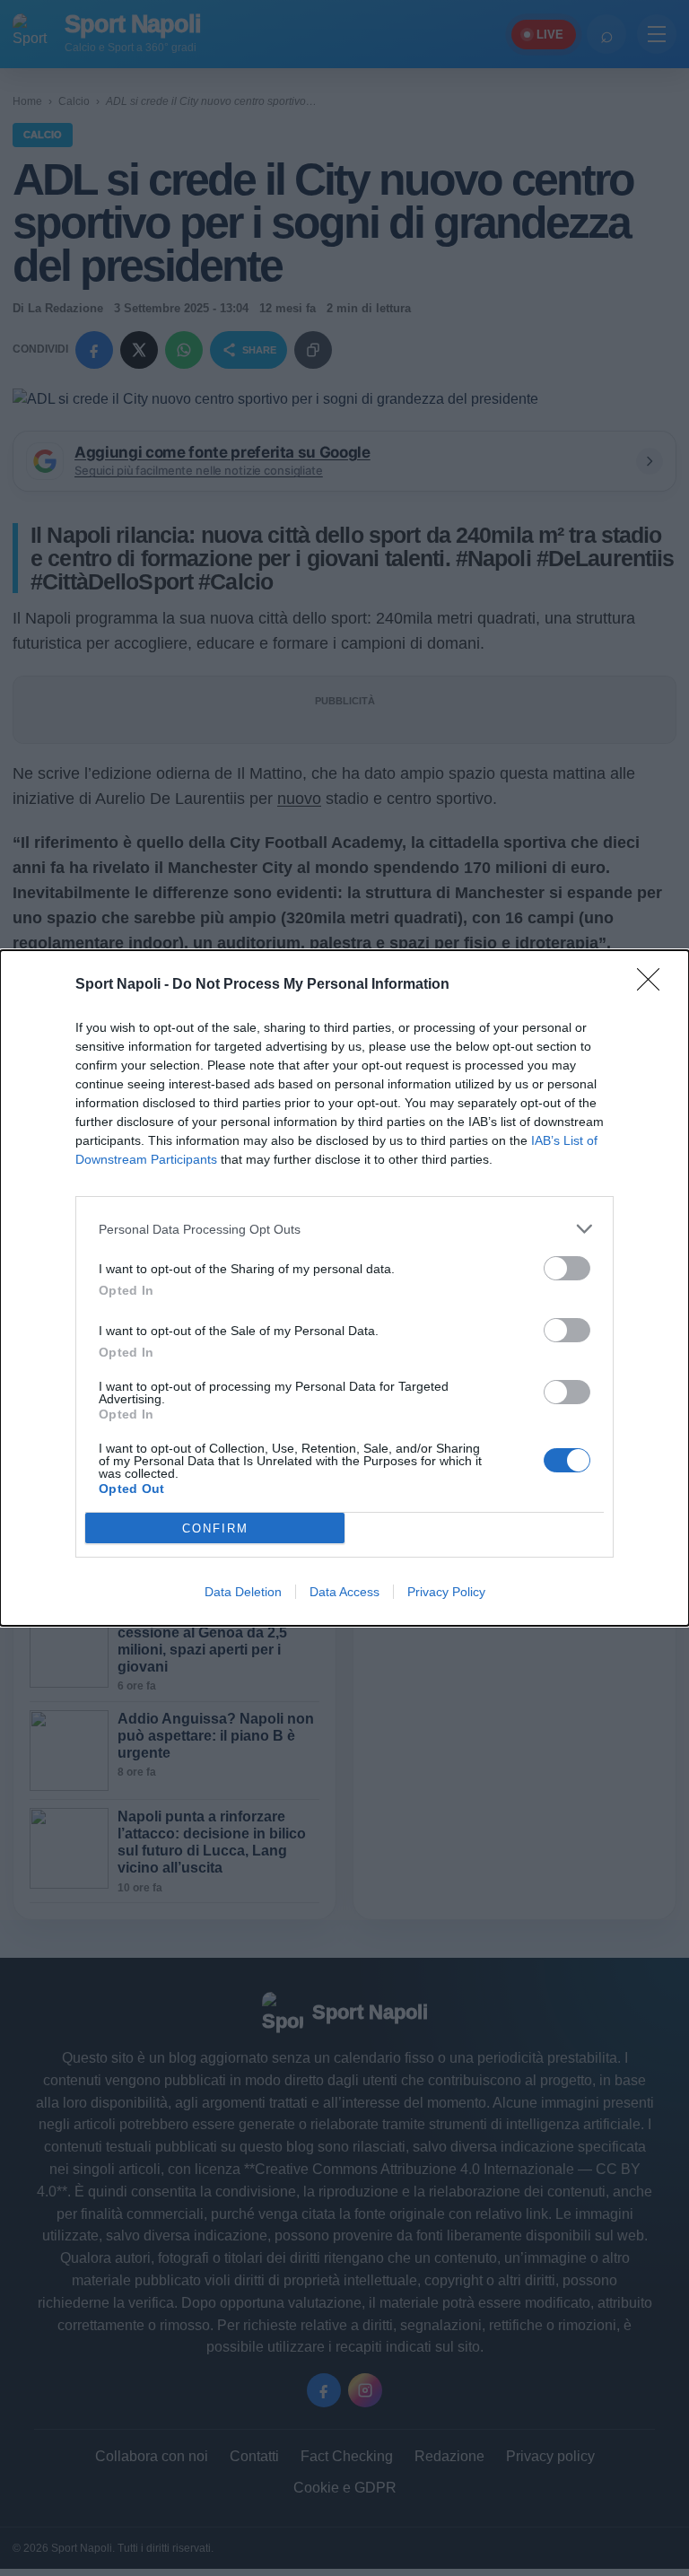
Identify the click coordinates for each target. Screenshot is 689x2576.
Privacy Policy (446, 1592)
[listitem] (344, 1229)
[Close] (654, 985)
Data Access (344, 1592)
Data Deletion (243, 1592)
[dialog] (344, 1288)
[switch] (567, 1268)
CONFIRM (215, 1528)
